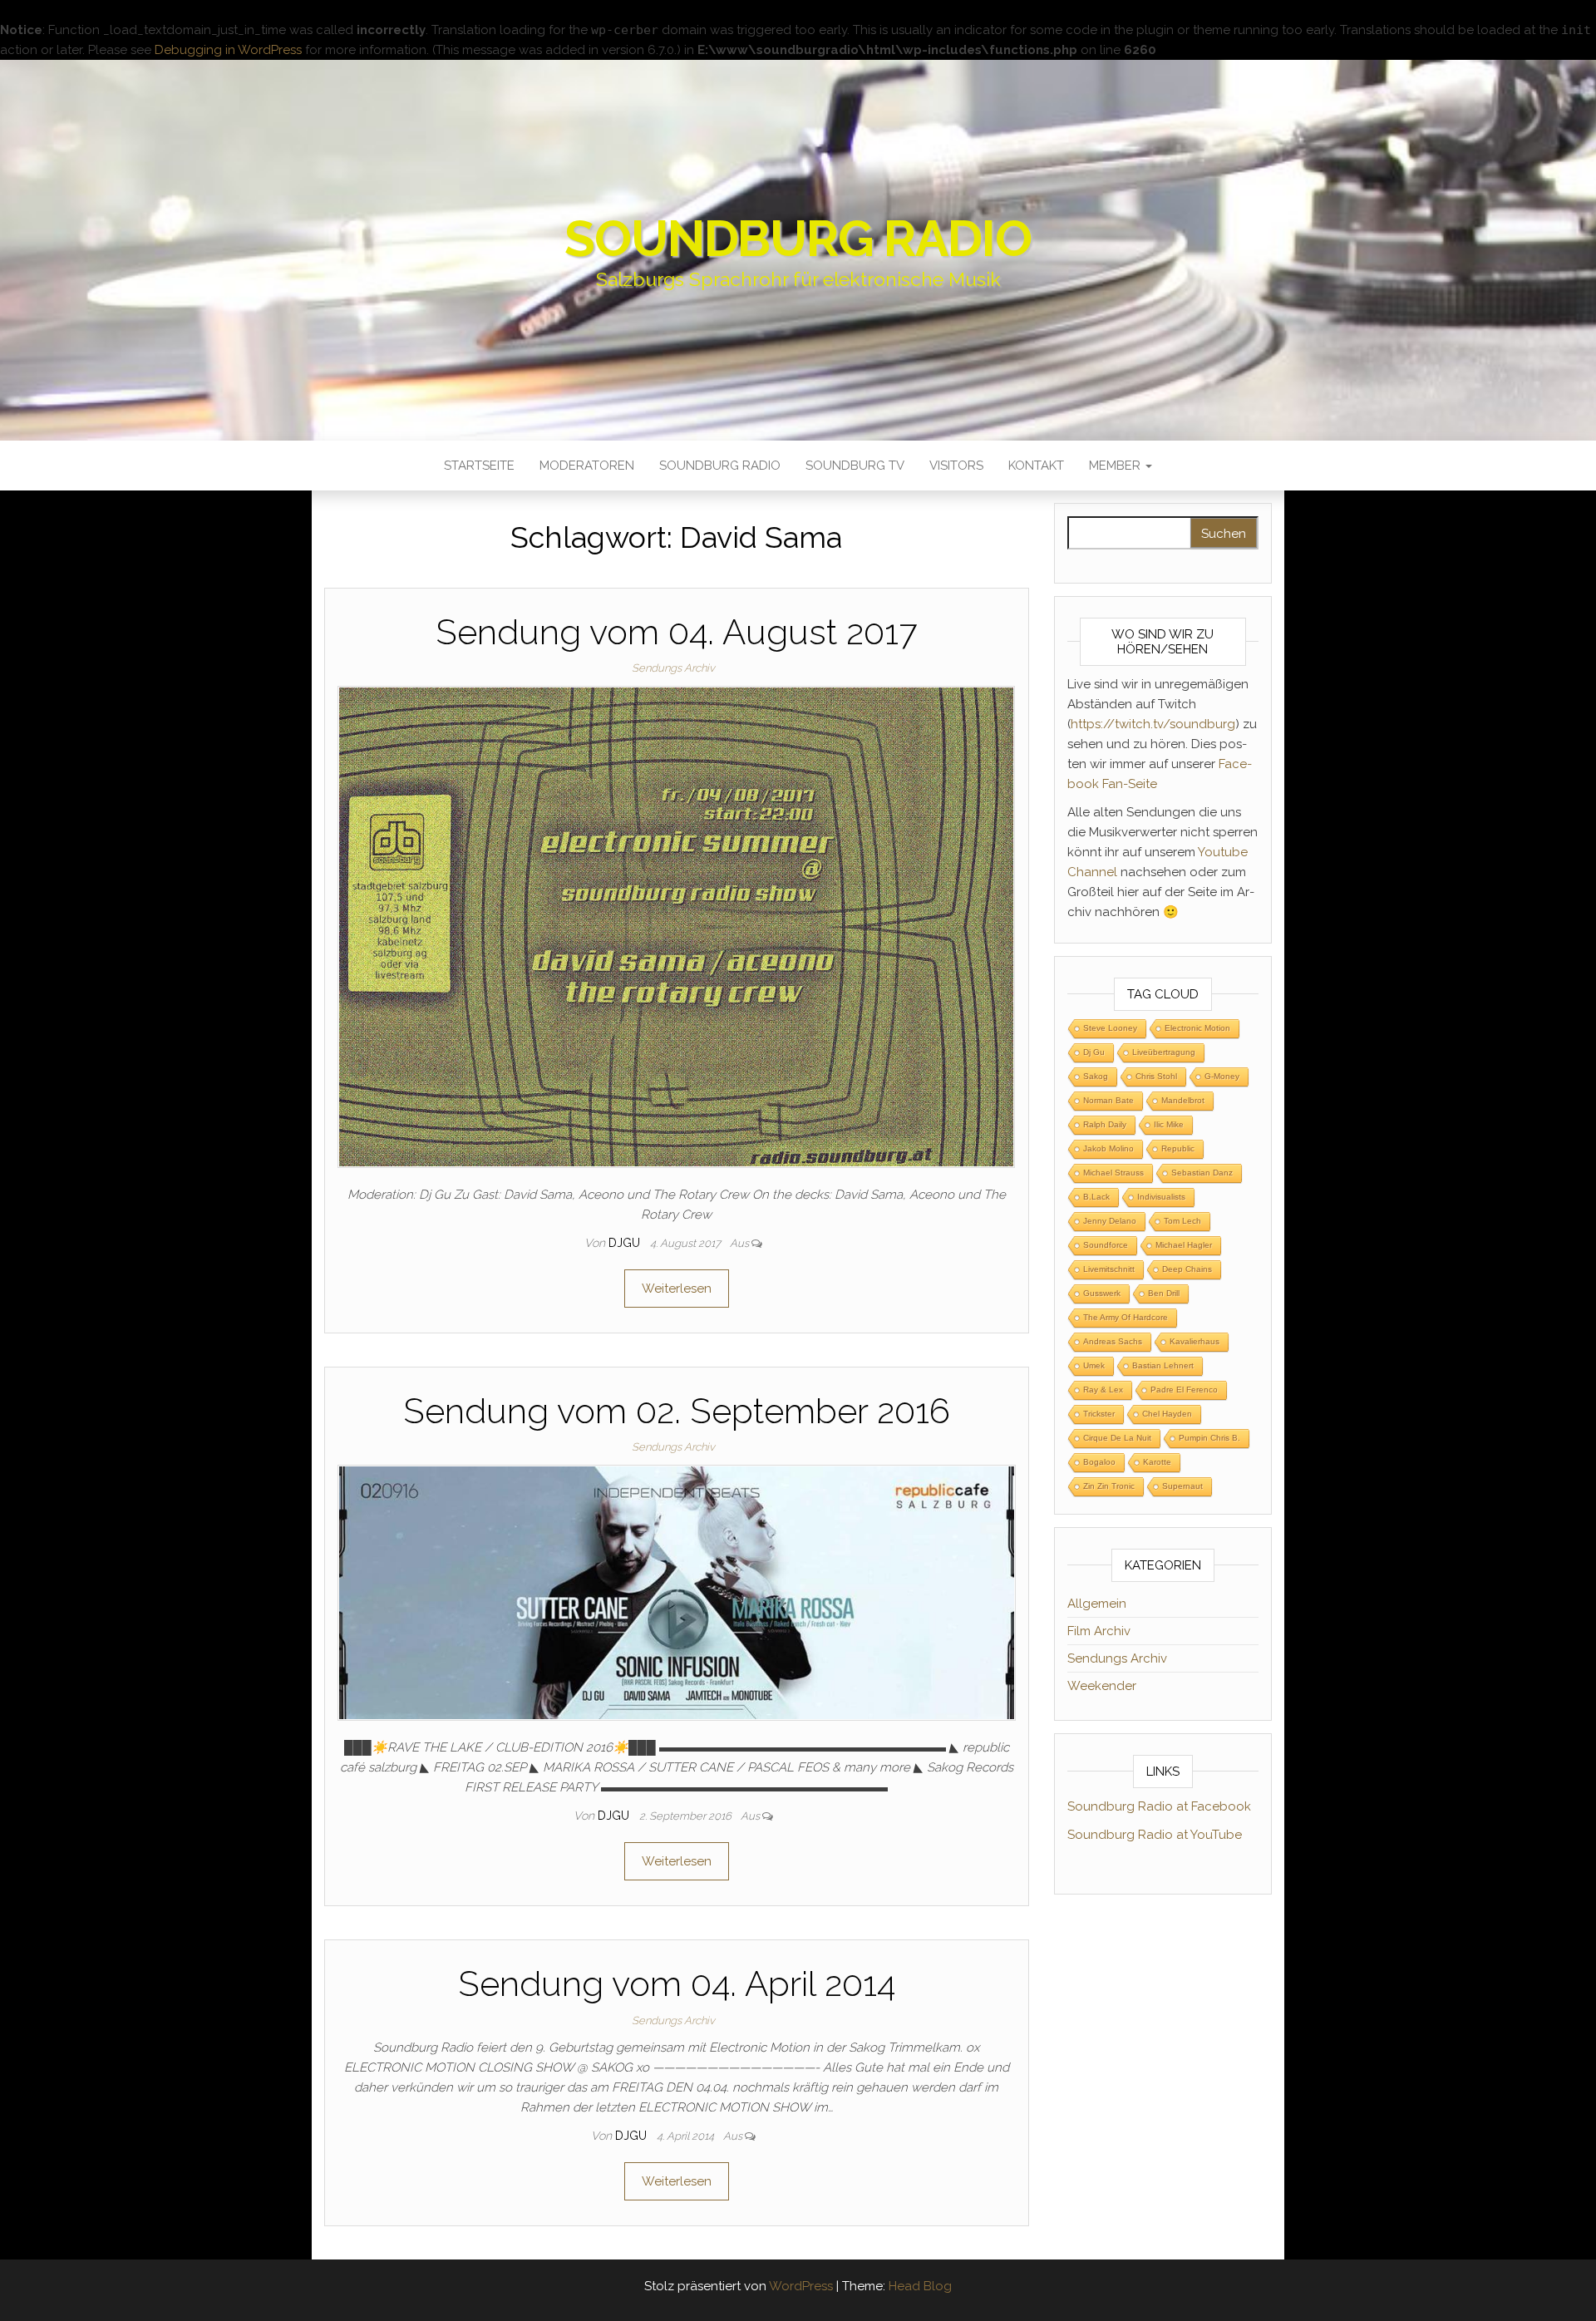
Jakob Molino (1108, 1148)
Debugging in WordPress (228, 50)
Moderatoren (587, 466)
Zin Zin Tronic (1109, 1486)
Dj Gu (1094, 1052)
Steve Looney (1110, 1028)
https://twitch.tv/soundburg (1153, 724)
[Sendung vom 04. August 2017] (676, 926)
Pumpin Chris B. (1209, 1438)
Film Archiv (1099, 1631)
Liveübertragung (1164, 1052)
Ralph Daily (1105, 1124)
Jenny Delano (1110, 1221)
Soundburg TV (855, 466)
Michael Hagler (1184, 1245)
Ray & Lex (1103, 1390)
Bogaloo (1099, 1462)
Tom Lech (1182, 1221)
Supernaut (1182, 1486)
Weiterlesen (677, 1289)
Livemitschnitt (1109, 1269)
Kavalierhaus (1195, 1341)
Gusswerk (1102, 1293)
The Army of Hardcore (1126, 1317)
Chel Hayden (1167, 1414)
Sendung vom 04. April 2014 (677, 1984)
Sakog (1096, 1076)
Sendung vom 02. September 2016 (677, 1411)
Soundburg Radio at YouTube (1155, 1835)
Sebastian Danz (1202, 1173)
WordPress (801, 2286)
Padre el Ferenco (1184, 1390)
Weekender (1102, 1686)
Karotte (1157, 1462)
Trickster (1099, 1414)
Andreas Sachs (1113, 1341)
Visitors (956, 466)
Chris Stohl (1156, 1076)
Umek (1094, 1365)
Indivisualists (1161, 1197)
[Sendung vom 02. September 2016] (677, 1592)
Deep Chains (1187, 1269)
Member (1116, 466)
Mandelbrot (1183, 1100)
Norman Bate (1108, 1100)
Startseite (479, 466)
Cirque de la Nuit (1117, 1438)
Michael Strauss (1113, 1173)
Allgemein (1097, 1604)
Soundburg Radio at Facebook (1159, 1806)
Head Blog (920, 2286)
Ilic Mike (1169, 1124)
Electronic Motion (1197, 1028)
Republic (1178, 1148)
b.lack (1096, 1197)
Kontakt (1036, 466)
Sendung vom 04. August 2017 (676, 632)
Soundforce (1106, 1245)
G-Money (1222, 1076)
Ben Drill (1164, 1293)
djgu (626, 1243)
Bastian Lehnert (1163, 1365)
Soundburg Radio (798, 239)
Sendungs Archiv (673, 668)
